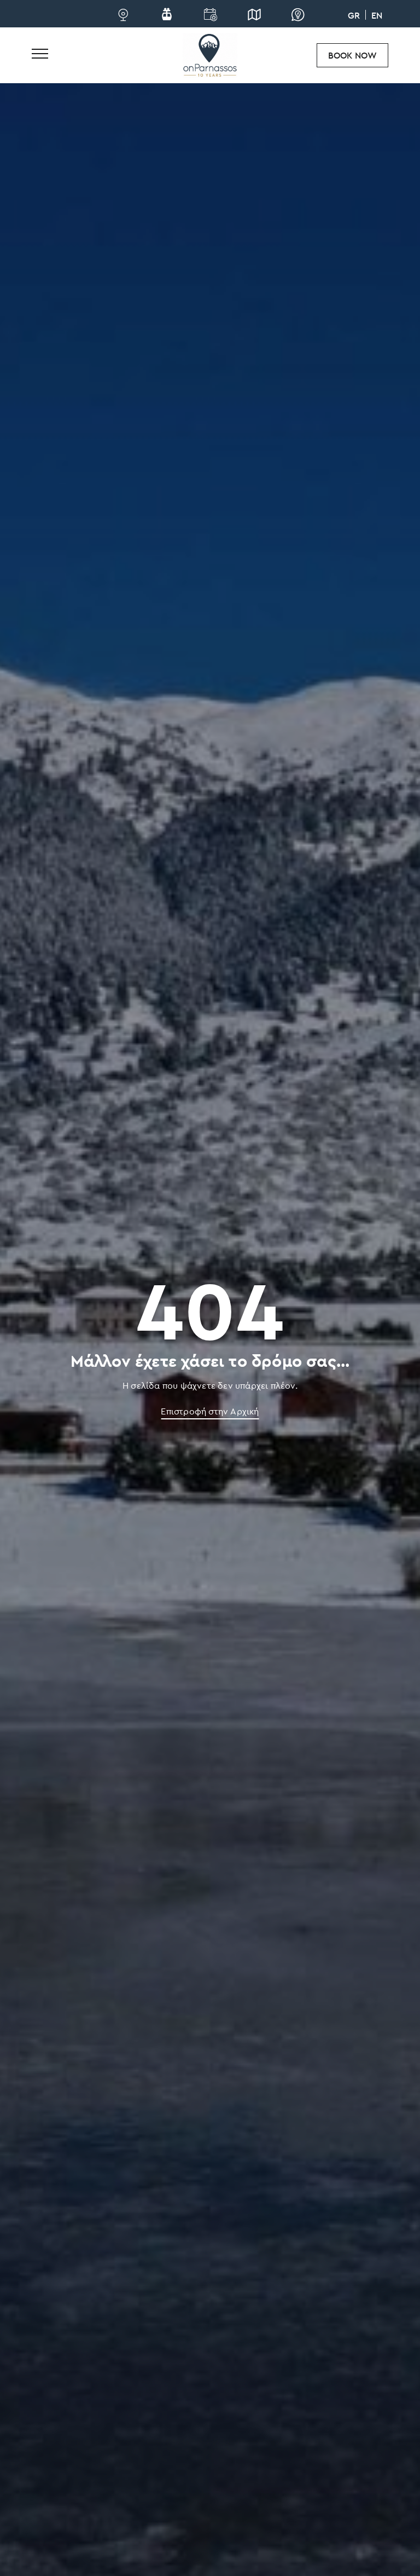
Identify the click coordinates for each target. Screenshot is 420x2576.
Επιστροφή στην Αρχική (210, 1411)
